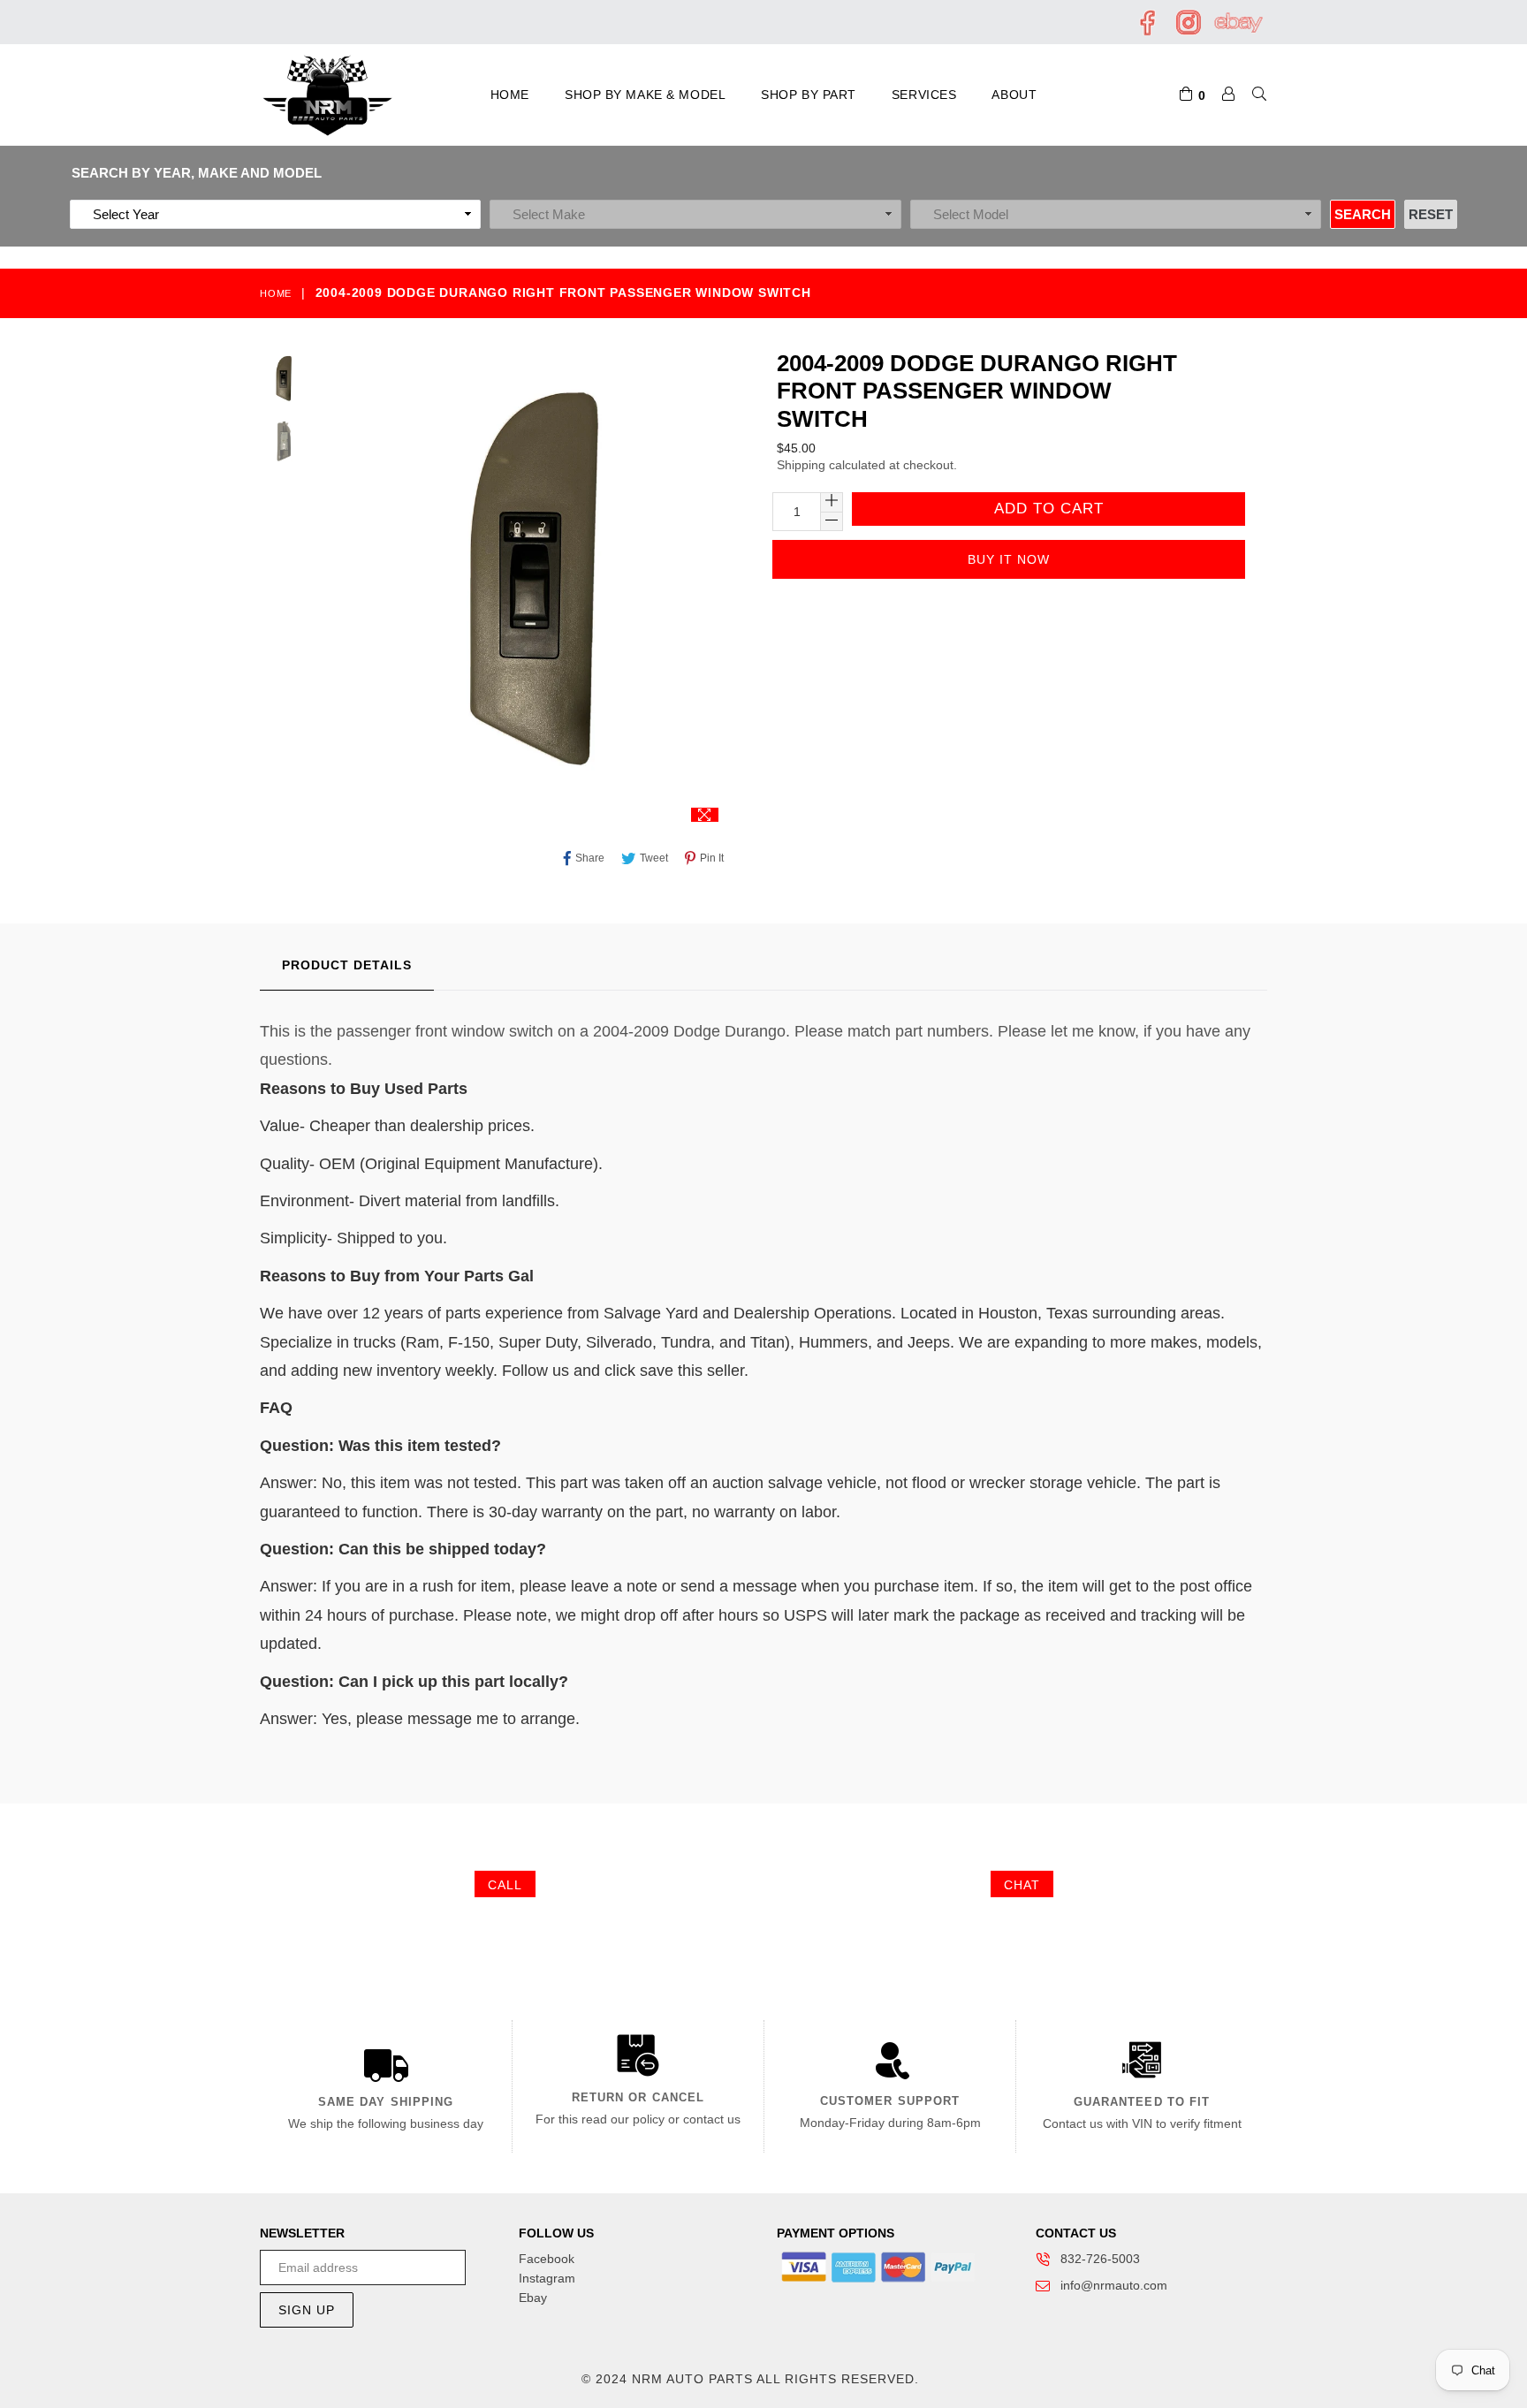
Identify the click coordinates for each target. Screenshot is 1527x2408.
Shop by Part (809, 95)
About (1014, 95)
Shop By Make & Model (645, 95)
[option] (284, 382)
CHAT (1022, 1885)
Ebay (533, 2298)
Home (510, 95)
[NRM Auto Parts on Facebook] (1149, 32)
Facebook (547, 2259)
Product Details (347, 965)
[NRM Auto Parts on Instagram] (1188, 32)
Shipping (801, 465)
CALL (505, 1885)
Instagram (547, 2278)
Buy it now (1009, 559)
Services (924, 95)
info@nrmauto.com (1114, 2285)
